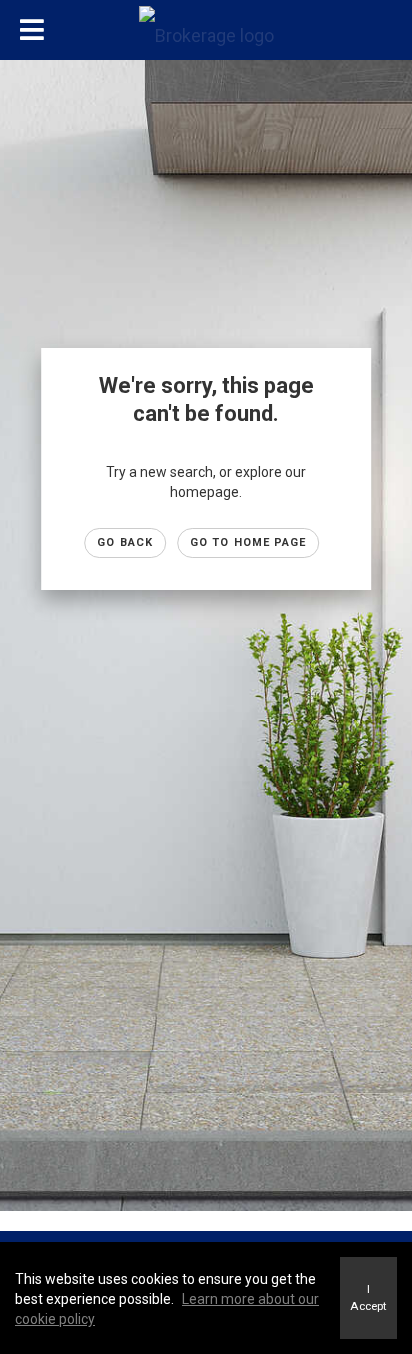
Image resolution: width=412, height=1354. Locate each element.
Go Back (125, 542)
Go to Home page (248, 542)
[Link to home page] (206, 31)
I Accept (368, 1297)
